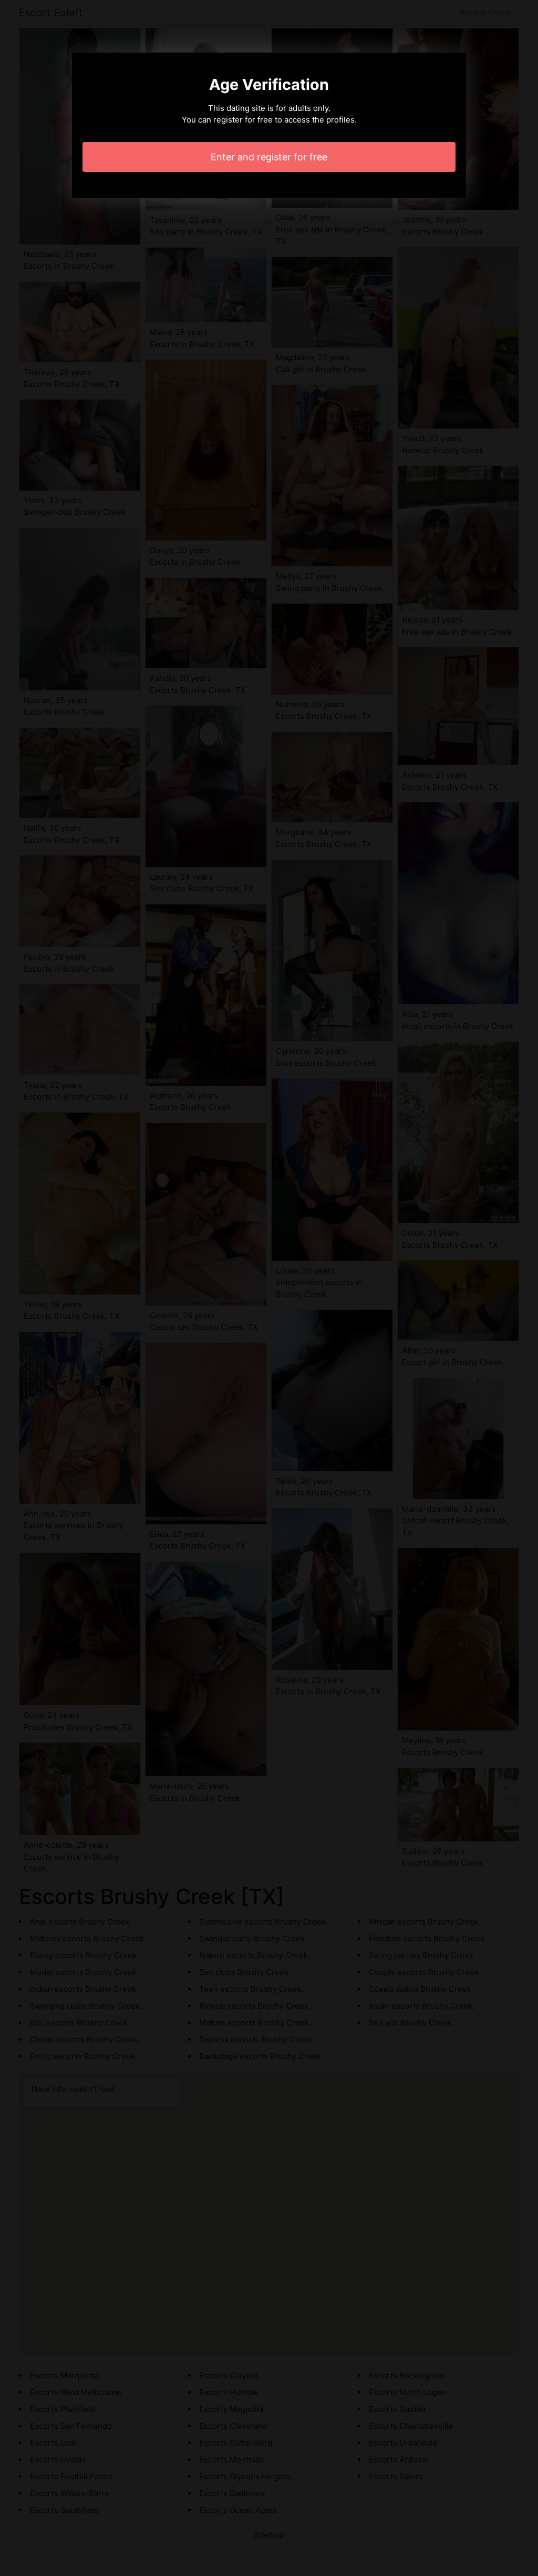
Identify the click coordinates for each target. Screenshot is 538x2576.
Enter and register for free (269, 157)
